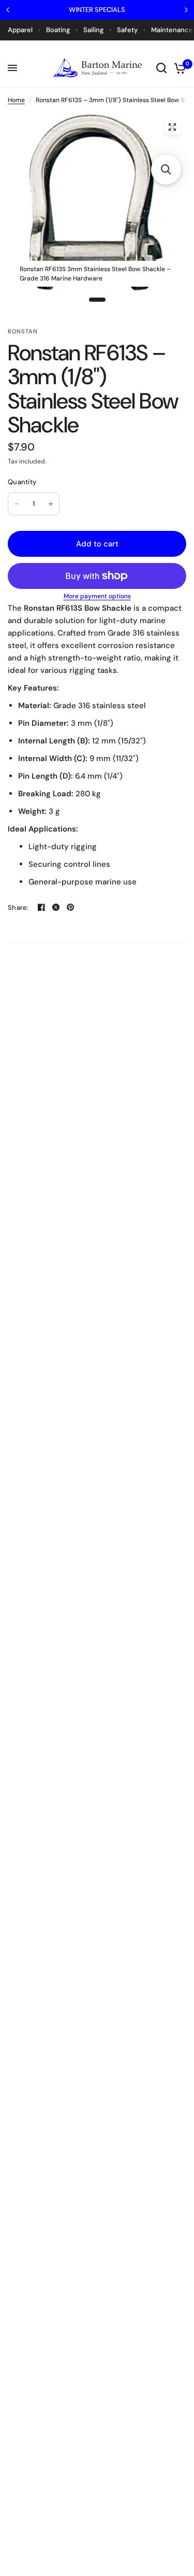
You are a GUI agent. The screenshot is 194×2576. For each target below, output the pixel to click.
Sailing (93, 30)
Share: (18, 907)
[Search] (161, 68)
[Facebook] (41, 907)
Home (16, 100)
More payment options (97, 596)
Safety (127, 30)
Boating (58, 30)
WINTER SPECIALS (97, 10)
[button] (166, 170)
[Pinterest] (70, 907)
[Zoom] (172, 127)
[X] (56, 907)
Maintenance (172, 30)
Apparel (20, 30)
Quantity (22, 482)
